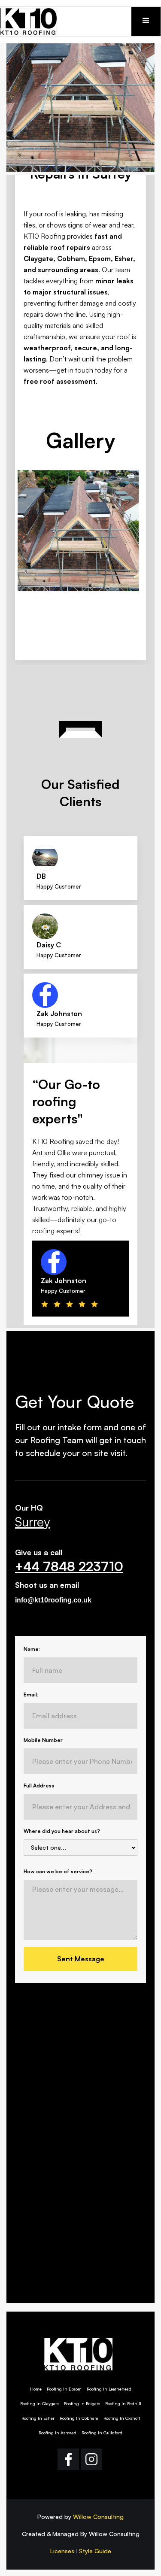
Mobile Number (43, 1740)
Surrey (32, 1522)
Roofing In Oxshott (122, 2418)
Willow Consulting (98, 2517)
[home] (35, 21)
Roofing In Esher (38, 2418)
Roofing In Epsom (64, 2389)
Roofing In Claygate (39, 2403)
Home (36, 2389)
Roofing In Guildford (102, 2433)
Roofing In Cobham (79, 2418)
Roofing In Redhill (123, 2403)
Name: (32, 1649)
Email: (31, 1695)
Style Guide (95, 2551)
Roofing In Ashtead (58, 2433)
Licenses (62, 2551)
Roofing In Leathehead (109, 2389)
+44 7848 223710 (69, 1566)
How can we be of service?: (59, 1871)
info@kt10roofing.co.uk (53, 1600)
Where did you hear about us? (62, 1831)
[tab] (80, 868)
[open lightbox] (80, 531)
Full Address (39, 1786)
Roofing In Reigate (82, 2403)
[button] (146, 21)
